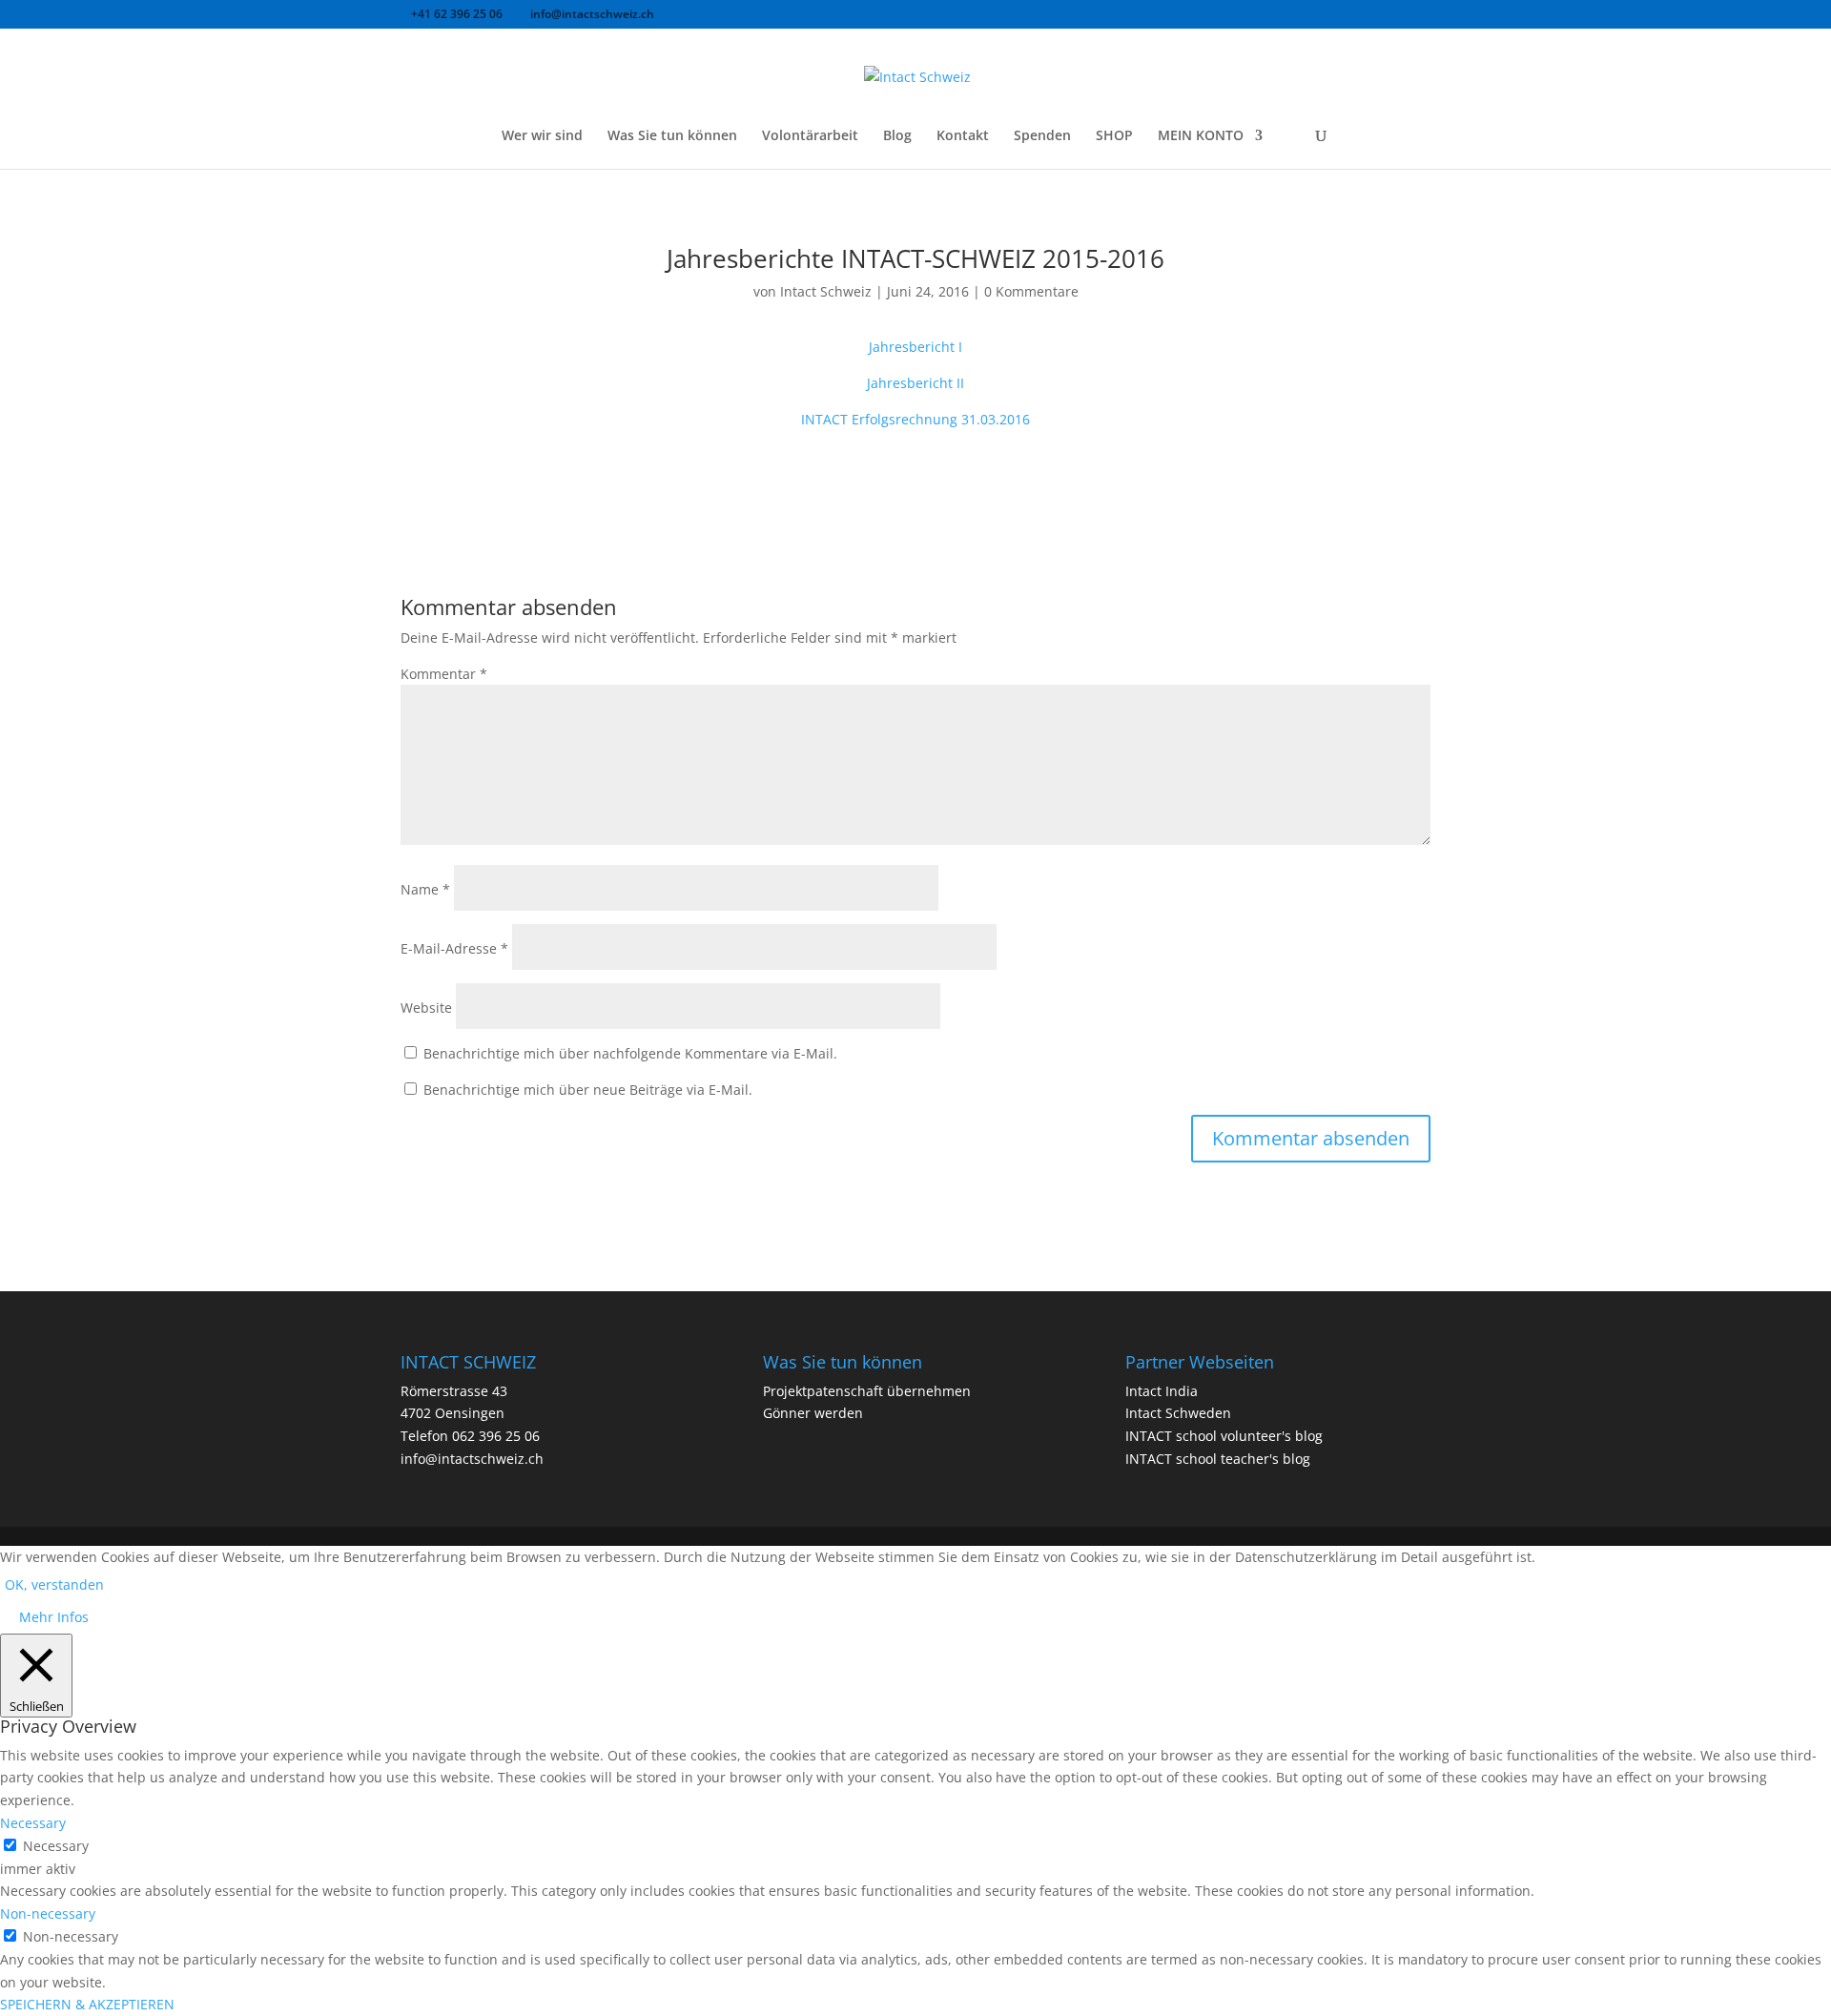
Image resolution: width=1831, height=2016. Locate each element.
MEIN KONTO (1201, 136)
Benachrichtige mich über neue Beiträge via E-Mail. (588, 1090)
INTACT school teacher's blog (1218, 1459)
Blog (897, 136)
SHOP (1114, 136)
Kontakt (963, 136)
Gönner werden (813, 1413)
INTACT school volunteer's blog (1224, 1436)
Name (425, 889)
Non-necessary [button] (48, 1913)
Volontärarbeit (810, 136)
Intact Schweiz (826, 291)
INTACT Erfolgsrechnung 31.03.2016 (915, 419)
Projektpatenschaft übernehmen (867, 1391)
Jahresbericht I (915, 347)
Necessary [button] (33, 1823)
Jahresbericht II (915, 383)
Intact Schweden (1178, 1413)
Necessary (56, 1846)
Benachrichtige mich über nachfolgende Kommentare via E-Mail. (630, 1053)
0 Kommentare (1031, 291)
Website (426, 1008)
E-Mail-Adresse (454, 948)
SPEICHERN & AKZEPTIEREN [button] (87, 2004)
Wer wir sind (542, 136)
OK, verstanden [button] (54, 1584)
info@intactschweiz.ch (472, 1459)
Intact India (1162, 1391)
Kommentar (444, 674)
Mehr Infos (54, 1617)
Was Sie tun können (672, 136)
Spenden (1042, 136)
